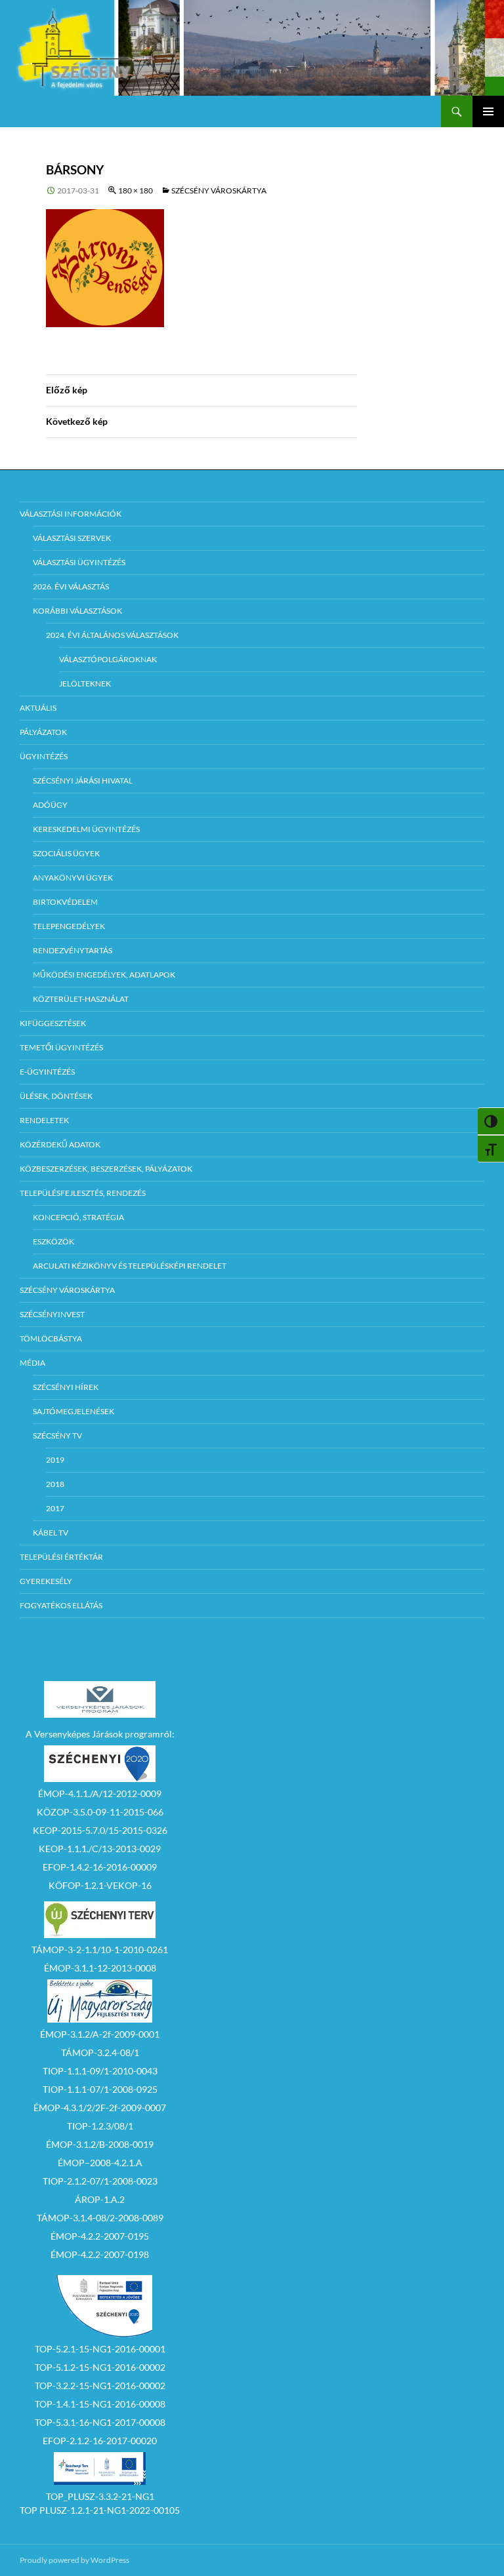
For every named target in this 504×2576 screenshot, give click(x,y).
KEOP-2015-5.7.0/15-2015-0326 (100, 1830)
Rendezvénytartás (73, 950)
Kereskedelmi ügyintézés (86, 829)
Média (32, 1363)
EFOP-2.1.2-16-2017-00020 (100, 2441)
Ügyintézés (44, 756)
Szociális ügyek (66, 853)
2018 (55, 1484)
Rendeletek (44, 1120)
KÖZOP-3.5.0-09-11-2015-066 (100, 1812)
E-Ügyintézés (47, 1072)
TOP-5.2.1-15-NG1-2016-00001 (100, 2349)
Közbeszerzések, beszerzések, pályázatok (106, 1169)
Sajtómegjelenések (73, 1411)
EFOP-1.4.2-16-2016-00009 (100, 1867)
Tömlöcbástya (51, 1338)
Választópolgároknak (108, 659)
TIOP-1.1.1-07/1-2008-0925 (100, 2089)
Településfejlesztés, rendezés (83, 1193)
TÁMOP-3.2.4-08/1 (100, 2052)
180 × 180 (136, 190)
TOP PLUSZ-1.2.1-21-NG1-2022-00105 (100, 2510)
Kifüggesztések (53, 1023)
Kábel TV (51, 1533)
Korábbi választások (77, 611)
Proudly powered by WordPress (74, 2560)
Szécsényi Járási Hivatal (83, 781)
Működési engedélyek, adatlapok (104, 975)
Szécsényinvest (52, 1314)
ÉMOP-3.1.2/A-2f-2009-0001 (100, 2034)
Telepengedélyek (69, 926)
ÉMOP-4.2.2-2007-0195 (100, 2236)
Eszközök (53, 1241)
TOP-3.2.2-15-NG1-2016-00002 (100, 2386)
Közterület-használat (81, 999)
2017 (55, 1508)
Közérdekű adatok (60, 1144)
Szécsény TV (57, 1436)
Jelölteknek (85, 684)
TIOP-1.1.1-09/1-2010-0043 (100, 2071)
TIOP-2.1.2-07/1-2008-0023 (100, 2181)
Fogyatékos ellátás (61, 1605)
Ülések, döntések (56, 1096)
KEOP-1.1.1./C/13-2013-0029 (100, 1849)
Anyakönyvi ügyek (73, 878)
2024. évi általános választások (112, 635)
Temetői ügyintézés (61, 1047)
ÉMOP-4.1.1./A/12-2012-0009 (100, 1793)
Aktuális (38, 708)
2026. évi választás (71, 586)
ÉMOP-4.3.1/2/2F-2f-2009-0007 (100, 2108)
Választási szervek (72, 538)
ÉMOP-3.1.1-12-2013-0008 (100, 1968)
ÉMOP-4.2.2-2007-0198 (100, 2254)
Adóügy (50, 805)
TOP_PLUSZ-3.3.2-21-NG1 (100, 2496)
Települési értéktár (61, 1557)
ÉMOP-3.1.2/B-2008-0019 (100, 2144)
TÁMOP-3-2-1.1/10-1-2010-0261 (100, 1950)
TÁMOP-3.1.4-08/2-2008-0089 (100, 2218)
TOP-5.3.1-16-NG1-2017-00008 (100, 2422)
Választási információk (71, 514)
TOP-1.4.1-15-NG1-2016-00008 (100, 2404)
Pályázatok (43, 732)
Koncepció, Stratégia (78, 1217)
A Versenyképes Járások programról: (100, 1734)
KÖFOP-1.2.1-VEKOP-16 (100, 1885)
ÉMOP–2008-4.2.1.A (100, 2163)
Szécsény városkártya (219, 190)
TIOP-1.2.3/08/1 (100, 2126)
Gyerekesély (46, 1581)
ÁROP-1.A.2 (100, 2199)
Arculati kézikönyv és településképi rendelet (130, 1266)
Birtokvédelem (65, 902)
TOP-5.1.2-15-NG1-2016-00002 (100, 2367)
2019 (55, 1460)
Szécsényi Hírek (66, 1387)
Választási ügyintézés (79, 562)
